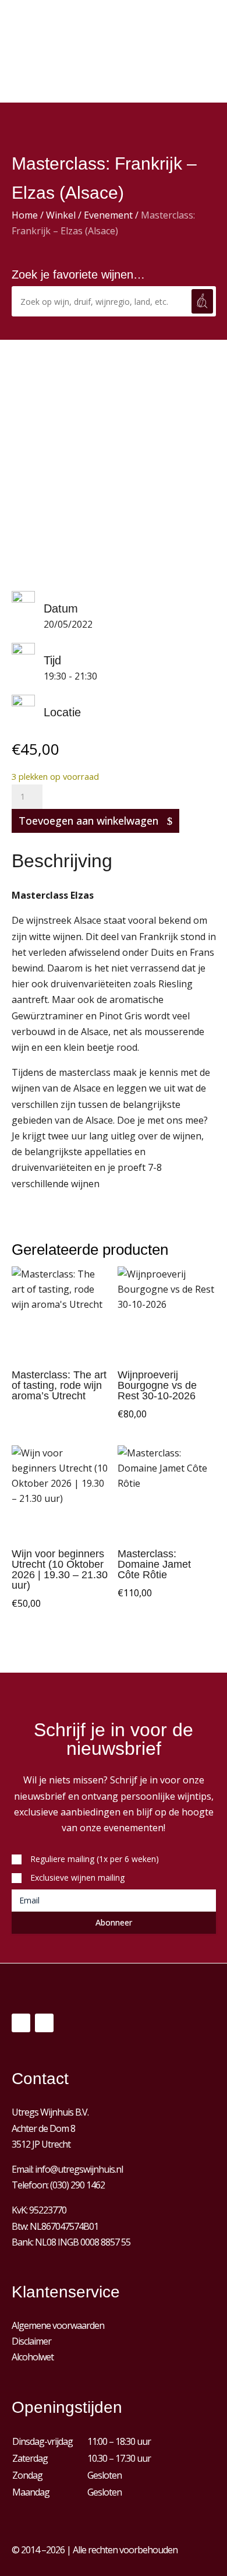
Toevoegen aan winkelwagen (88, 821)
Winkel (61, 215)
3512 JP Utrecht (41, 2144)
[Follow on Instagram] (44, 2023)
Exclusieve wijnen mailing (77, 1878)
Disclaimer (31, 2341)
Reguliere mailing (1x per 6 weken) (95, 1859)
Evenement (108, 215)
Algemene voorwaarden (58, 2325)
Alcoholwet (33, 2357)
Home (25, 215)
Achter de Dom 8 (43, 2128)
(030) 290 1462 (77, 2185)
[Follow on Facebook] (21, 2023)
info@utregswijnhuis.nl (79, 2169)
